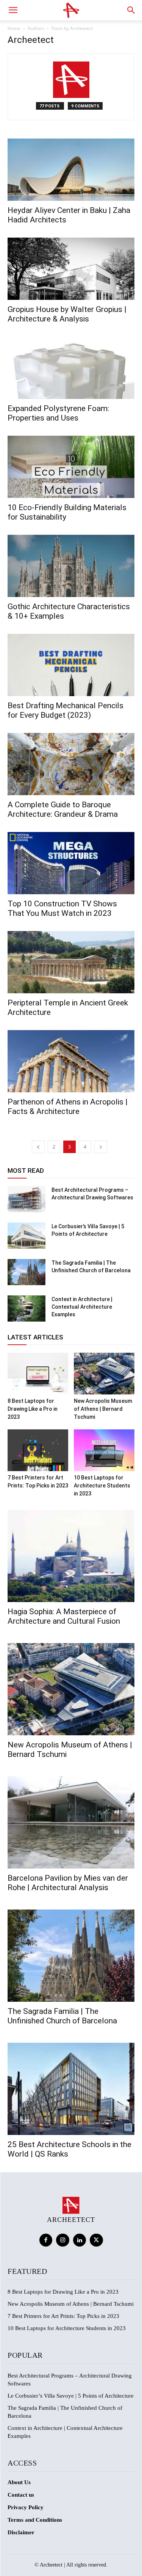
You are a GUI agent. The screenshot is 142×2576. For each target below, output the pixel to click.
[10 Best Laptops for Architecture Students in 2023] (104, 1450)
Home (14, 28)
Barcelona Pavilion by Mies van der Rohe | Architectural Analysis (68, 1883)
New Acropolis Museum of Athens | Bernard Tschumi (103, 1409)
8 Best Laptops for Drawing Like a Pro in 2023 (33, 1409)
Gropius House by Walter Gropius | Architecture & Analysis (67, 314)
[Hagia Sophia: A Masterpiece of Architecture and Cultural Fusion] (71, 1556)
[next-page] (101, 1147)
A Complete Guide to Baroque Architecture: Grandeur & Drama (63, 809)
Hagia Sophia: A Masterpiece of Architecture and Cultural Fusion (64, 1616)
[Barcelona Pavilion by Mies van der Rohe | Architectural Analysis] (71, 1822)
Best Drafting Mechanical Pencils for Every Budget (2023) (66, 710)
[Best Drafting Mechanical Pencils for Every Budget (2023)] (71, 665)
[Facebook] (46, 2240)
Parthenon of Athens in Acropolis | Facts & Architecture (68, 1107)
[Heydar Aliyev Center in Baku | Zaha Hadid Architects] (71, 170)
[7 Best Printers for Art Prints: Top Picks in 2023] (38, 1450)
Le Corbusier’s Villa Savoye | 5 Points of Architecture (71, 2396)
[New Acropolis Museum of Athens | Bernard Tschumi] (104, 1374)
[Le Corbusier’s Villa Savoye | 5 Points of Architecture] (27, 1236)
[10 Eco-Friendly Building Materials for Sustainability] (71, 467)
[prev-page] (38, 1147)
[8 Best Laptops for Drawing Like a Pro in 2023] (38, 1374)
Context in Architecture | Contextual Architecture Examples (82, 1307)
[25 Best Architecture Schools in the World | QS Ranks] (71, 2089)
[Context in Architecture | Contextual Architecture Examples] (27, 1308)
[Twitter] (96, 2240)
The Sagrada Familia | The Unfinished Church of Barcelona (62, 2016)
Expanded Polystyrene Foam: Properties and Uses (58, 413)
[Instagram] (63, 2240)
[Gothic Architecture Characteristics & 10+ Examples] (71, 566)
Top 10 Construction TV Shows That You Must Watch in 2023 (62, 908)
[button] (13, 10)
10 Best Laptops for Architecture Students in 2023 (102, 1486)
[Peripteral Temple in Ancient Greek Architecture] (71, 962)
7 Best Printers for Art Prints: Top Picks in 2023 (63, 2316)
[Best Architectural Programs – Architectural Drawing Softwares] (27, 1199)
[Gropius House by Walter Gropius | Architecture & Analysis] (71, 269)
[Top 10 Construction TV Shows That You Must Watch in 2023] (71, 863)
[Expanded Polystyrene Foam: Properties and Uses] (71, 368)
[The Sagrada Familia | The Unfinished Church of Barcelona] (27, 1272)
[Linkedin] (80, 2240)
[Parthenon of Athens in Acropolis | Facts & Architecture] (71, 1061)
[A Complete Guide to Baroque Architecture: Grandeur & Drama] (71, 764)
